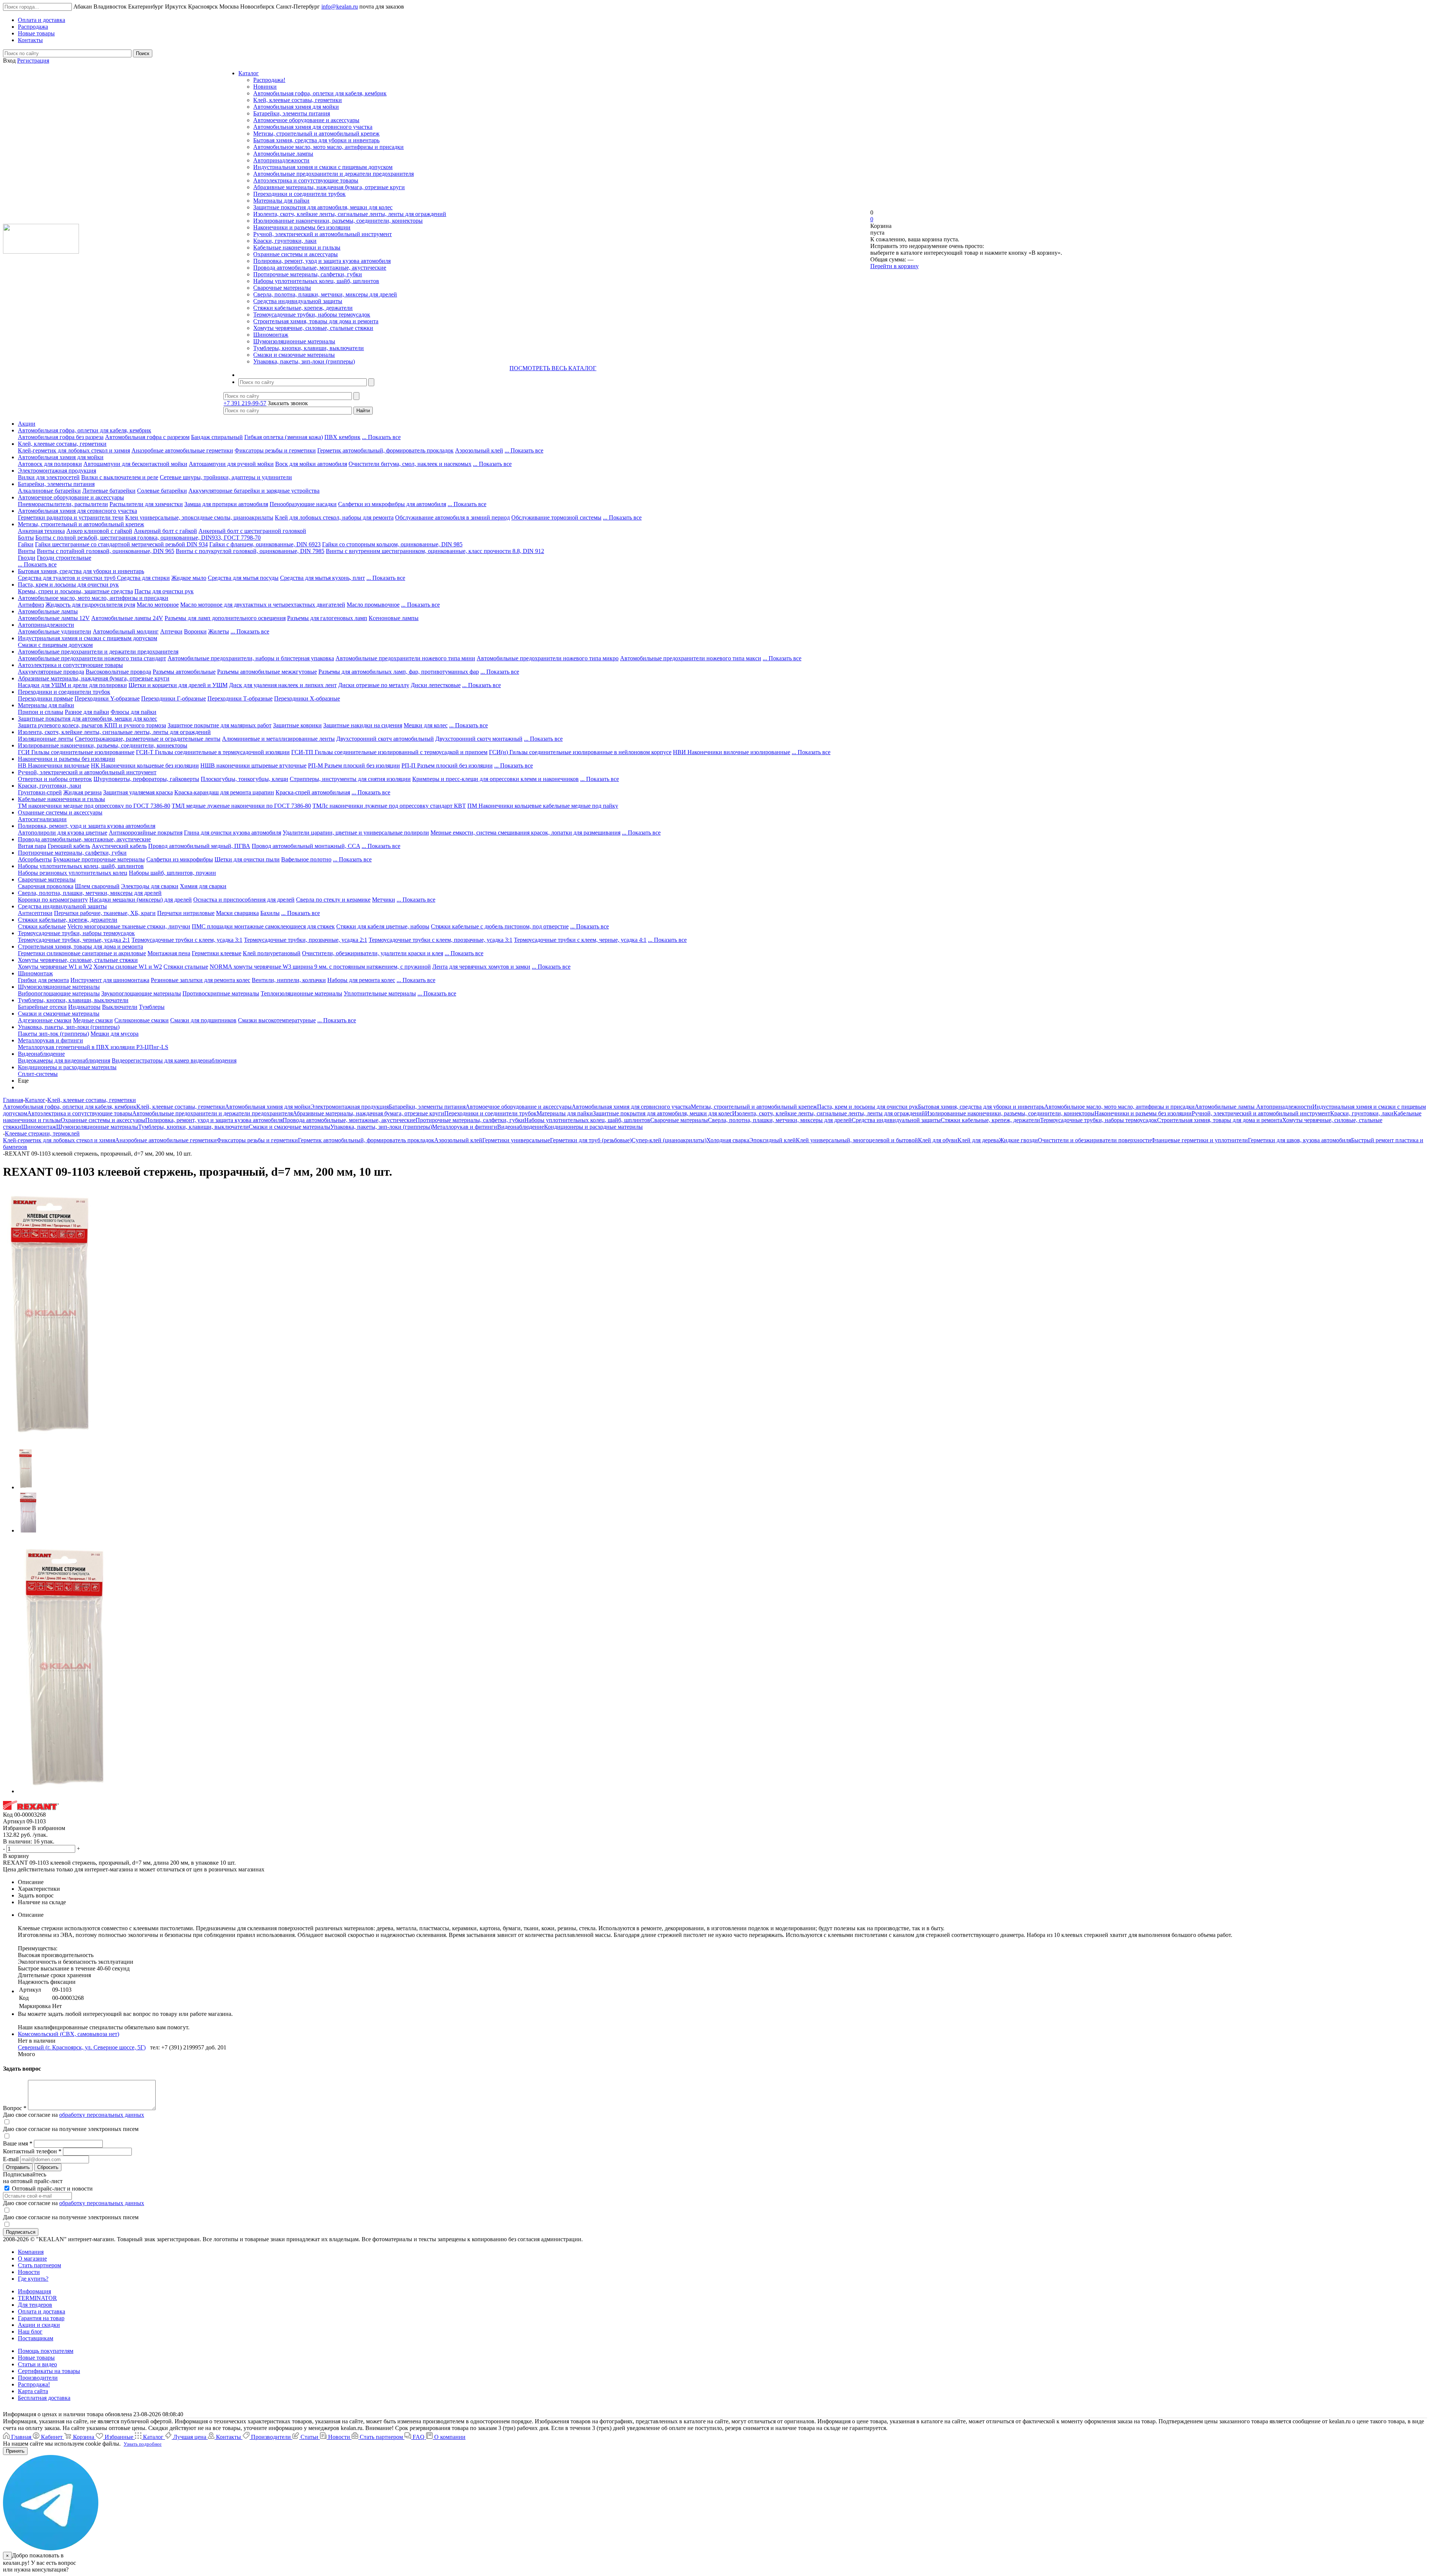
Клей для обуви (938, 1140)
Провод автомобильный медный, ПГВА (199, 846)
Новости (29, 2272)
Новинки (265, 87)
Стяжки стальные (186, 967)
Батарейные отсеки (42, 1007)
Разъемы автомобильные (184, 672)
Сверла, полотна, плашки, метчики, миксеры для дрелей (325, 294)
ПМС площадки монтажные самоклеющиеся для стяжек (263, 926)
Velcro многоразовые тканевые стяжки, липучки (129, 926)
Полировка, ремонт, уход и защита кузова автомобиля (322, 261)
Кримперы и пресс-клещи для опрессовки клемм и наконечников (495, 779)
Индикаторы (84, 1007)
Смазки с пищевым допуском (55, 645)
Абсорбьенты (35, 859)
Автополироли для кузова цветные (63, 833)
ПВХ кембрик (342, 437)
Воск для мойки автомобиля (311, 464)
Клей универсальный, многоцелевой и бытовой (857, 1140)
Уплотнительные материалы (380, 993)
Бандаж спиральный (217, 437)
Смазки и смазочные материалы (294, 355)
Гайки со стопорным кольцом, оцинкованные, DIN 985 (392, 544)
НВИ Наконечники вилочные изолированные (732, 752)
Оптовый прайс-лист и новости (52, 2189)
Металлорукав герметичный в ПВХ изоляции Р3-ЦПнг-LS (93, 1047)
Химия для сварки (203, 886)
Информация (34, 2291)
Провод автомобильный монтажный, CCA (306, 846)
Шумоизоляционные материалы (294, 341)
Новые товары (36, 2358)
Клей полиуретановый (272, 953)
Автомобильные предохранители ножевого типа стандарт (92, 658)
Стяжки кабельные (42, 926)
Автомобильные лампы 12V (54, 618)
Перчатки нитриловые (186, 913)
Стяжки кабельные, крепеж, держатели (303, 308)
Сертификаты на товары (49, 2371)
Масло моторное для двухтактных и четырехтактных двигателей (263, 605)
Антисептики (35, 913)
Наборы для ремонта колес (361, 980)
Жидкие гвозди (1018, 1140)
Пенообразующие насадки (303, 504)
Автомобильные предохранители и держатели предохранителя (333, 174)
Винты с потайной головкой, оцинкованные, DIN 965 (106, 551)
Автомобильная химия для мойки (296, 107)
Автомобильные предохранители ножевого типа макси (691, 658)
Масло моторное (158, 605)
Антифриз (31, 605)
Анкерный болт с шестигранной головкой (252, 531)
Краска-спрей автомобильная (313, 792)
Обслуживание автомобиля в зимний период (452, 517)
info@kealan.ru (340, 7)
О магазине (32, 2259)
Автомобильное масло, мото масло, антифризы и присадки (328, 147)
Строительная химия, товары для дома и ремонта (316, 321)
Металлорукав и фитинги (50, 1040)
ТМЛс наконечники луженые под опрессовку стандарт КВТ (389, 806)
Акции (27, 424)
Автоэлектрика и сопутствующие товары (306, 180)
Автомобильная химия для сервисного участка (313, 127)
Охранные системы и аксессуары (295, 254)
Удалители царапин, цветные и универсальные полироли (356, 833)
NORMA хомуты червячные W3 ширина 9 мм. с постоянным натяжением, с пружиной (320, 967)
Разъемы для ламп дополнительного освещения (225, 618)
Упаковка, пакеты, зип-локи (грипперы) (304, 361)
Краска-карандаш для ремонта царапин (224, 792)
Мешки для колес (426, 725)
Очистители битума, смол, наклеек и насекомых (410, 464)
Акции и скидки (39, 2325)
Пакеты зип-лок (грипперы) (53, 1034)
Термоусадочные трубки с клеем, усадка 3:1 (187, 940)
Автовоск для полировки (50, 464)
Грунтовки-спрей (40, 792)
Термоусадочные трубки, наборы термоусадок (312, 315)
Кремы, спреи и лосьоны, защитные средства (75, 591)
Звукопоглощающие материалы (141, 993)
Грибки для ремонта (43, 980)
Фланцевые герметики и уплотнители (1199, 1140)
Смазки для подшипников (203, 1020)
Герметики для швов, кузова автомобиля (1299, 1140)
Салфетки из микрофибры (180, 859)
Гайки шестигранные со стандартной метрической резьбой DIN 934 (121, 544)
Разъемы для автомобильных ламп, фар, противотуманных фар (399, 672)
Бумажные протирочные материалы (99, 859)
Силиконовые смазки (142, 1020)
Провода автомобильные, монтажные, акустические (320, 268)
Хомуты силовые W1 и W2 (128, 967)
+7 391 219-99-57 (245, 403)
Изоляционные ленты (46, 739)
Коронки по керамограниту (53, 900)
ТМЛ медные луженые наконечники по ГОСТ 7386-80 (241, 806)
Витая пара (32, 846)
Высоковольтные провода (118, 672)
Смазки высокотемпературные (277, 1020)
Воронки (195, 631)
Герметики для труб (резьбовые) (591, 1140)
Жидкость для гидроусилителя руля (90, 605)
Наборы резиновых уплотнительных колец (73, 873)
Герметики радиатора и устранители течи (71, 517)
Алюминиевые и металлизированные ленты (278, 739)
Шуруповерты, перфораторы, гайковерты (146, 779)
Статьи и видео (37, 2364)
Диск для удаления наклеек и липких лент (283, 685)
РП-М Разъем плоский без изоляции (354, 766)
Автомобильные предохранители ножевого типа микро (548, 658)
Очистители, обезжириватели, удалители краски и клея (373, 953)
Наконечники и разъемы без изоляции (302, 227)
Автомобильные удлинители (55, 631)
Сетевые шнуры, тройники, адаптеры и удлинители (226, 477)
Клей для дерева (978, 1140)
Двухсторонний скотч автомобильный (385, 739)
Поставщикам (36, 2338)
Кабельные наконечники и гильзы (297, 247)
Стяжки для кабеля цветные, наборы (383, 926)
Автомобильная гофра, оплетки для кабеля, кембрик (320, 93)
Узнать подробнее (143, 2444)
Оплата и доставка (42, 2311)
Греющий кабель (69, 846)
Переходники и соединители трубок (299, 194)
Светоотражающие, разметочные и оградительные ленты (148, 739)
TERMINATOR (37, 2298)
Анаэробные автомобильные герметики (182, 450)
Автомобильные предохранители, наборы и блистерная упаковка (251, 658)
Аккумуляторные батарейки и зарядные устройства (254, 491)
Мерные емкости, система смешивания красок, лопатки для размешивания (525, 833)
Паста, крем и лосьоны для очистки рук (68, 585)
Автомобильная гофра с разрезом (147, 437)
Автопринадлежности (281, 160)
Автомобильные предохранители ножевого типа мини (405, 658)
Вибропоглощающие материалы (59, 993)
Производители (38, 2378)
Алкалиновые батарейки (49, 491)
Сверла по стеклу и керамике (333, 900)
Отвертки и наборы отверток (55, 779)
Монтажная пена (169, 953)
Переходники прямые (45, 698)
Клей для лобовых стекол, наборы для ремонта (334, 517)
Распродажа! (269, 80)
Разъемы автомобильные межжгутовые (267, 672)
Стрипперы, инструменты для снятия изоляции (350, 779)
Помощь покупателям (46, 2351)
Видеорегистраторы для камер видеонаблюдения (174, 1060)
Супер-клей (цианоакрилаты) (669, 1140)
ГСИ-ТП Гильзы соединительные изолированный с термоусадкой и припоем (389, 752)
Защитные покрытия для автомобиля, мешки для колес (323, 207)
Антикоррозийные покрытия (146, 833)
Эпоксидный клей (773, 1140)
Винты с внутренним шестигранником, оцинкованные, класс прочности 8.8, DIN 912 (435, 551)
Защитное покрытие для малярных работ (220, 725)
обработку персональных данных (102, 2115)
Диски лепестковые (436, 685)
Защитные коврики (297, 725)
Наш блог (30, 2332)
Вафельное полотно (306, 859)
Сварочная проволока (46, 886)
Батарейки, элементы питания (292, 113)
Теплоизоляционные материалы (301, 993)
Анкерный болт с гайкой (165, 531)
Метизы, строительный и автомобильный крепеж (316, 134)
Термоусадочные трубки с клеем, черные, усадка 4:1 (580, 940)
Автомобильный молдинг (126, 631)
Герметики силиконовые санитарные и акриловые (82, 953)
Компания (31, 2252)
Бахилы (270, 913)
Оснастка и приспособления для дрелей (244, 900)
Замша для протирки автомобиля (226, 504)
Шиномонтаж (271, 335)
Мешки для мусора (115, 1034)
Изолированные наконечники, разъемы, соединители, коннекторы (338, 221)
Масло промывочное (373, 605)
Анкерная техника (41, 531)
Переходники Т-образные (240, 698)
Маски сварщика (237, 913)
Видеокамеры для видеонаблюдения (64, 1060)
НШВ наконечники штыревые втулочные (253, 766)
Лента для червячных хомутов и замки (481, 967)
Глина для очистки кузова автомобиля (233, 833)
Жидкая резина (82, 792)
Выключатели (120, 1007)
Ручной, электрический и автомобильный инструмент (322, 234)
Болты (26, 538)
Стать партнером (39, 2265)
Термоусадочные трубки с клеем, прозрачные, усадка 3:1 (441, 940)
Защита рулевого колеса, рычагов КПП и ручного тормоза (92, 725)
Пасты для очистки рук (164, 591)
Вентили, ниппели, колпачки (289, 980)
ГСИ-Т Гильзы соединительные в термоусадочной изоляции (213, 752)
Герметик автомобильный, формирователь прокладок (385, 450)
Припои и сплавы (41, 712)
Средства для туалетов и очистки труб (67, 578)
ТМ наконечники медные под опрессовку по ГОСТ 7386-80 (94, 806)
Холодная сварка (728, 1140)
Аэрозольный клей (479, 450)
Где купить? (33, 2279)
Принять (15, 2451)
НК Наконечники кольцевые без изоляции (145, 766)
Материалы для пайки (281, 201)
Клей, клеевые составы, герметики (298, 100)
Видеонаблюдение (41, 1054)
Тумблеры (152, 1007)
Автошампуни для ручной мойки (231, 464)
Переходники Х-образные (307, 698)
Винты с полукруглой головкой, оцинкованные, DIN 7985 (250, 551)
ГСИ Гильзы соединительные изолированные (76, 752)
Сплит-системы (38, 1074)
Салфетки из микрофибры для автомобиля (392, 504)
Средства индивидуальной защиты (298, 301)
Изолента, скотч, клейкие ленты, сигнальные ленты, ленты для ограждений (350, 214)
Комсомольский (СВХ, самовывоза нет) (69, 2034)
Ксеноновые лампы (394, 618)
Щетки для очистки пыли (247, 859)
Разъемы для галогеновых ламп (327, 618)
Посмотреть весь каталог (553, 368)
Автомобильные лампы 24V (127, 618)
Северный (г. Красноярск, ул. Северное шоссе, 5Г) (82, 2047)
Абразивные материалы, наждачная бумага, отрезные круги (329, 187)
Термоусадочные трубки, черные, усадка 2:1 (74, 940)
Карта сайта (33, 2391)
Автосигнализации (42, 819)
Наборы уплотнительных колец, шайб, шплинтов (316, 281)
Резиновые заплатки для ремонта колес (201, 980)
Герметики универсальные (516, 1140)
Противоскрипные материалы (221, 993)
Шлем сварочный (97, 886)
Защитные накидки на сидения (363, 725)
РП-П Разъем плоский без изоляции (447, 766)
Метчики (384, 900)
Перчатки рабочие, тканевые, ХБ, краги (105, 913)
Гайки (26, 544)
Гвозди (27, 558)
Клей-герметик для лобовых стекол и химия (74, 450)
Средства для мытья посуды (243, 578)
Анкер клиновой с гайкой (99, 531)
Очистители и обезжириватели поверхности (1094, 1140)
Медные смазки (93, 1020)
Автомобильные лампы (283, 154)
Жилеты (219, 631)
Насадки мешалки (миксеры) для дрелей (141, 900)
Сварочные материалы (282, 288)
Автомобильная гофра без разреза (61, 437)
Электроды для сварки (150, 886)
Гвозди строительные (64, 558)
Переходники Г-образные (174, 698)
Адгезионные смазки (45, 1020)
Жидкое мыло (189, 578)
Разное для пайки (87, 712)
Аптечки (171, 631)
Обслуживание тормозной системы (556, 517)
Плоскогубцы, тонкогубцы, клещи (244, 779)
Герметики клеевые (217, 953)
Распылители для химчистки (146, 504)
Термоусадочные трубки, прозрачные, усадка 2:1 (306, 940)
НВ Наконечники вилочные (54, 766)
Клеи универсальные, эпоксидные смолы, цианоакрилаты (199, 517)
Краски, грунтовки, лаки (285, 241)
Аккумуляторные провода (51, 672)
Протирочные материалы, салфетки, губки (308, 274)
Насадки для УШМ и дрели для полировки (72, 685)
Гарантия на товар (41, 2318)
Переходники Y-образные (107, 698)
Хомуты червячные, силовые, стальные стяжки (313, 328)
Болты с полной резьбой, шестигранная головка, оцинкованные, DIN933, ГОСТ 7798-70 (148, 538)
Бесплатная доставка (44, 2398)
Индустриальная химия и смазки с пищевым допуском (323, 167)
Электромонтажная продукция (57, 471)
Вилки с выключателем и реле (120, 477)
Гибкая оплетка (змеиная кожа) (284, 437)
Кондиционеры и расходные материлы (67, 1067)
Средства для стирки (143, 578)
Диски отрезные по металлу (374, 685)
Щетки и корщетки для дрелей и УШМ (178, 685)
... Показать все (381, 437)
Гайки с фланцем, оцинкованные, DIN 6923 (265, 544)
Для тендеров (35, 2305)
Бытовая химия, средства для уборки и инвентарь (316, 140)
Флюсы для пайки (134, 712)
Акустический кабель (119, 846)
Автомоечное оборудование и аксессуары (306, 120)
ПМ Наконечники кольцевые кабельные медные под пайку (543, 806)
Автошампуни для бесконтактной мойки (135, 464)
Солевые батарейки (162, 491)
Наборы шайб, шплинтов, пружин (172, 873)
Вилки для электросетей (49, 477)
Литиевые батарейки (109, 491)
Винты (27, 551)
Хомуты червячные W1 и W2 (55, 967)
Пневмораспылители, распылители (63, 504)
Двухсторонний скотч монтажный (479, 739)
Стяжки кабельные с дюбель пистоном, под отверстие (500, 926)
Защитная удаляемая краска (138, 792)
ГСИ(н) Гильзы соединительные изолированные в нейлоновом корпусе (580, 752)
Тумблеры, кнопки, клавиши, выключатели (309, 348)
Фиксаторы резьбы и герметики (275, 450)
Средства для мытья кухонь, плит (322, 578)
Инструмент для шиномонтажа (110, 980)
